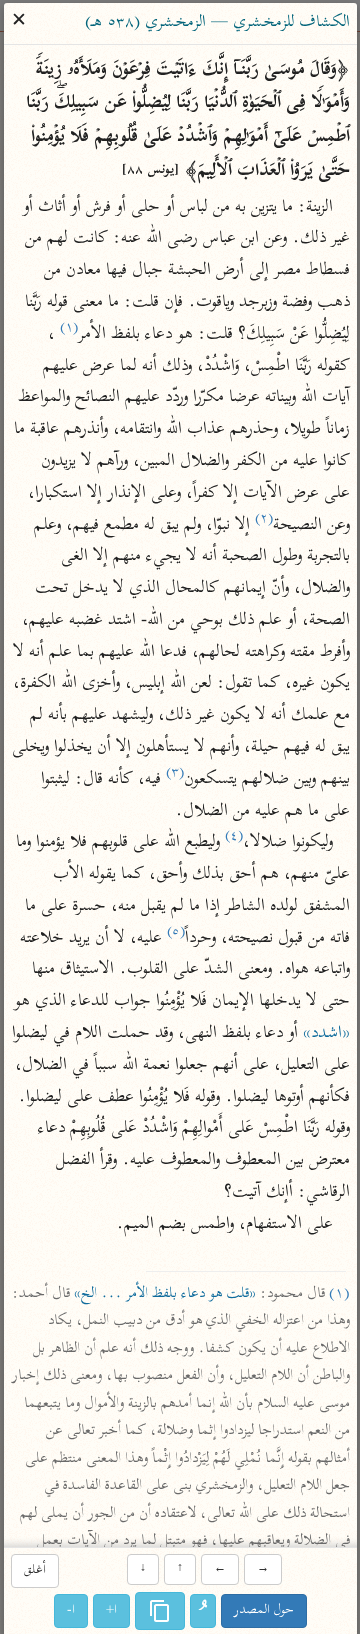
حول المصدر (264, 1610)
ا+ (111, 1610)
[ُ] (203, 1611)
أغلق (34, 1571)
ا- (71, 1610)
